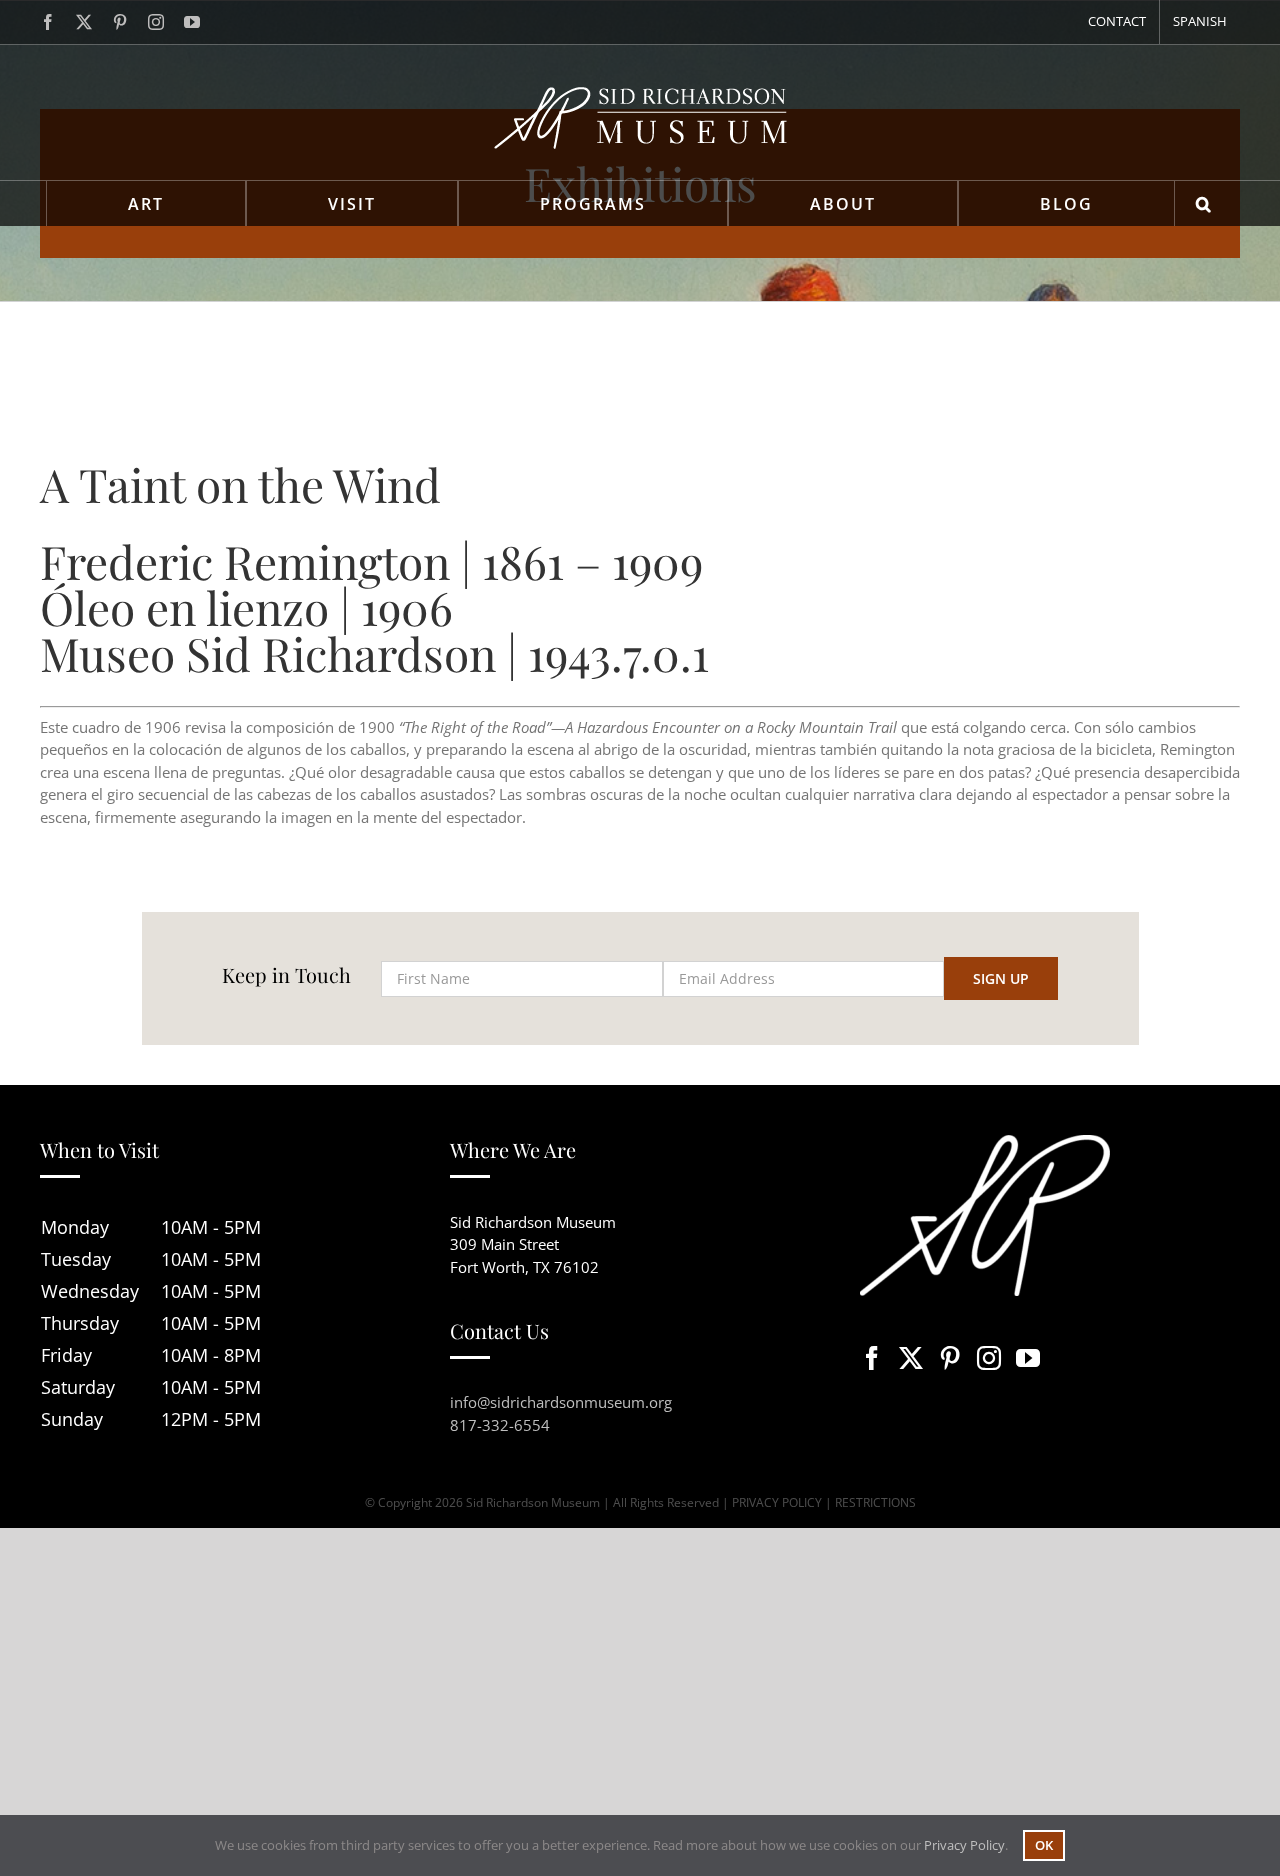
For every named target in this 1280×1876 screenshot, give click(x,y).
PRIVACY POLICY (777, 1502)
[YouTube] (1028, 1358)
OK (1044, 1845)
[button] (1204, 203)
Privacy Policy (964, 1845)
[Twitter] (911, 1358)
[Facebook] (872, 1358)
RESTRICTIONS (875, 1502)
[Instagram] (989, 1358)
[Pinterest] (950, 1358)
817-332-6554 (500, 1425)
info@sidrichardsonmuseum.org (561, 1402)
